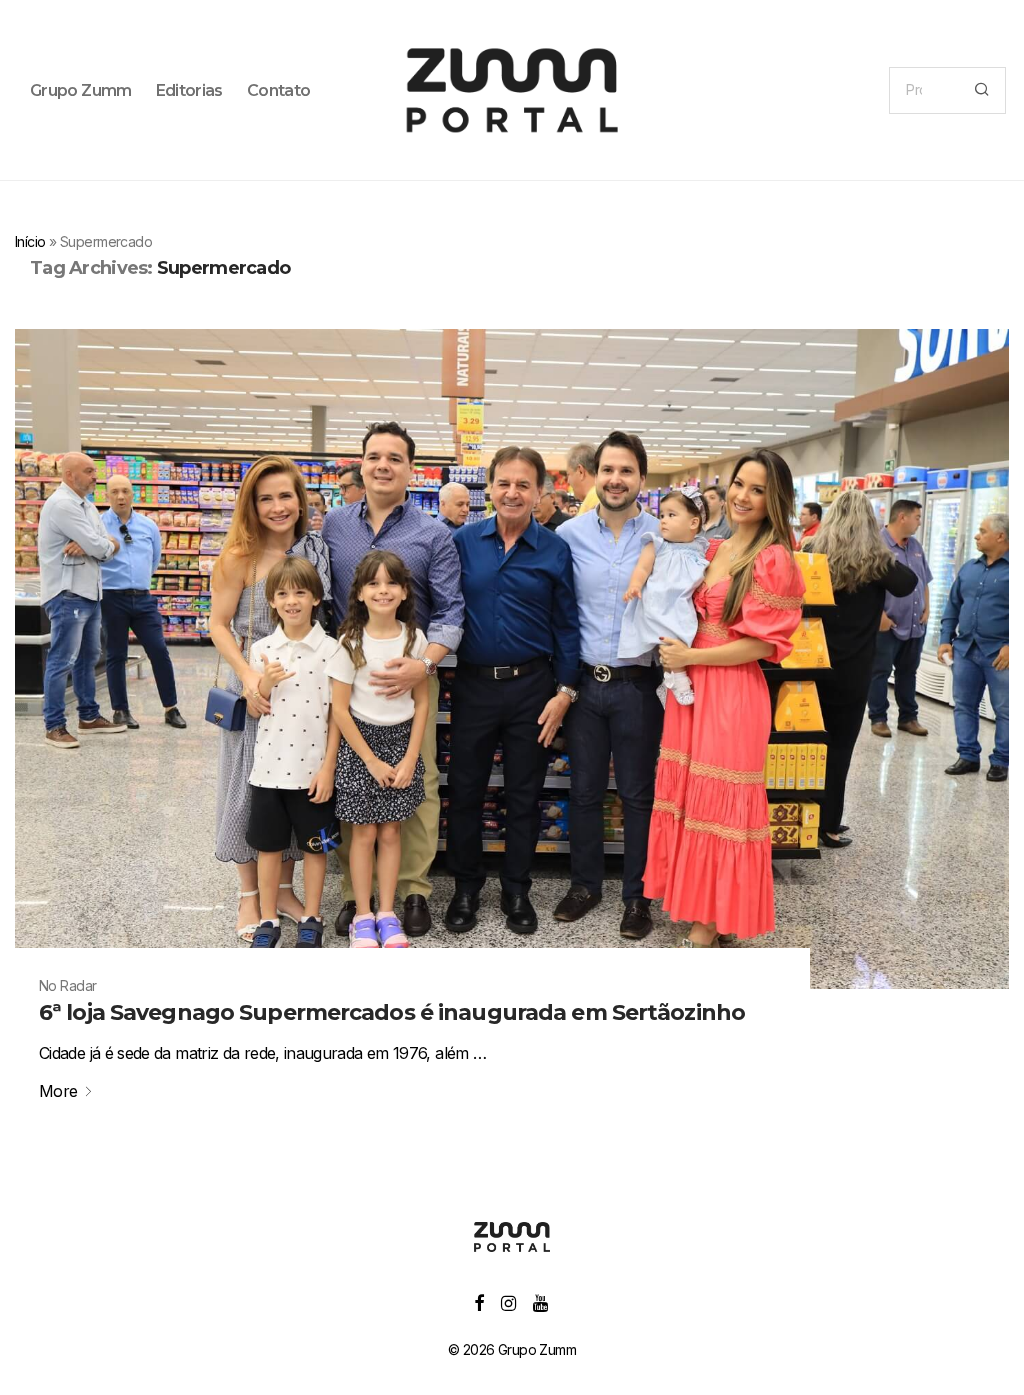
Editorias (189, 90)
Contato (279, 90)
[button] (981, 90)
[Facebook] (478, 1301)
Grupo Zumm (81, 90)
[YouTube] (541, 1301)
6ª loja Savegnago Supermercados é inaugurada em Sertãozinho (392, 1012)
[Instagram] (508, 1301)
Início (30, 241)
